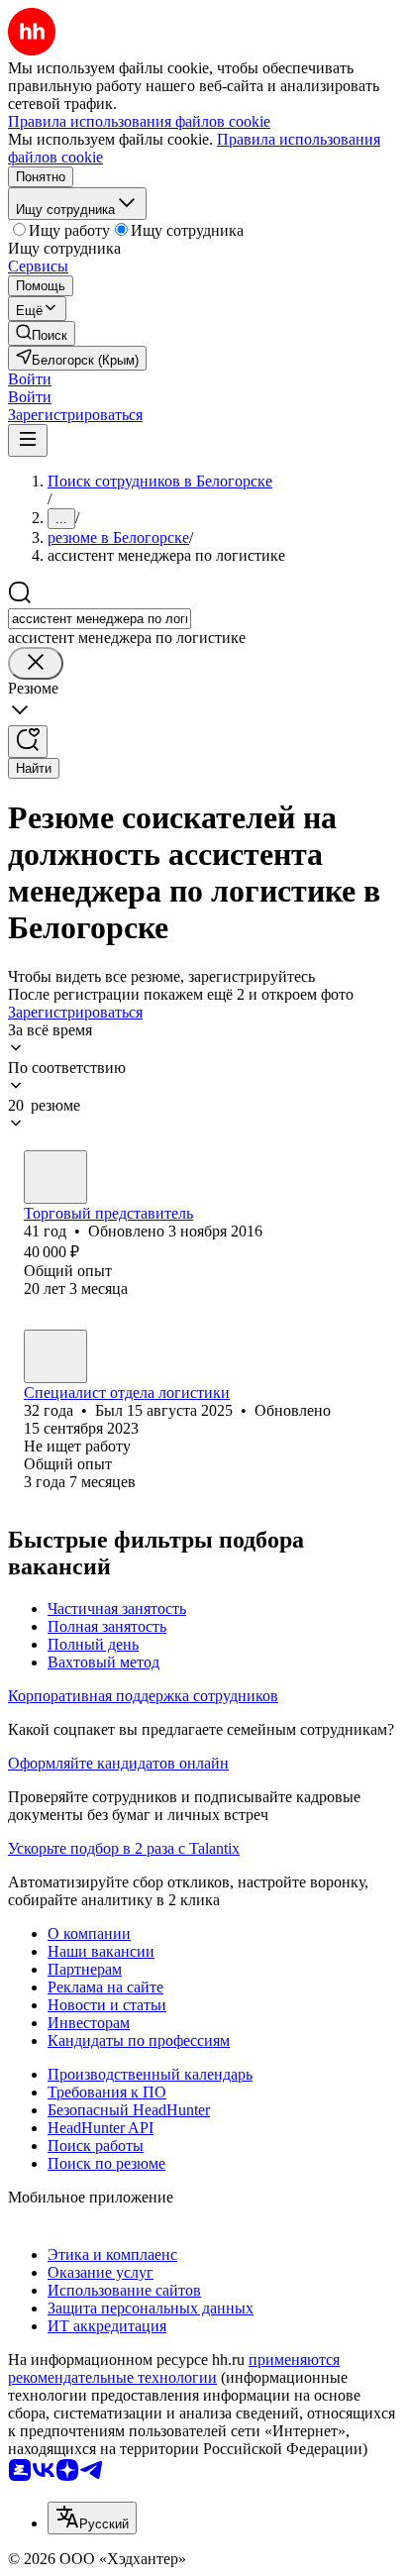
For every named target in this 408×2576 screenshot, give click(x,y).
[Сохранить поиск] (28, 742)
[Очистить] (36, 663)
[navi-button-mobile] (28, 440)
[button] (30, 379)
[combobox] (100, 619)
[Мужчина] (55, 1177)
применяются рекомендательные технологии (174, 2368)
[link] (42, 333)
